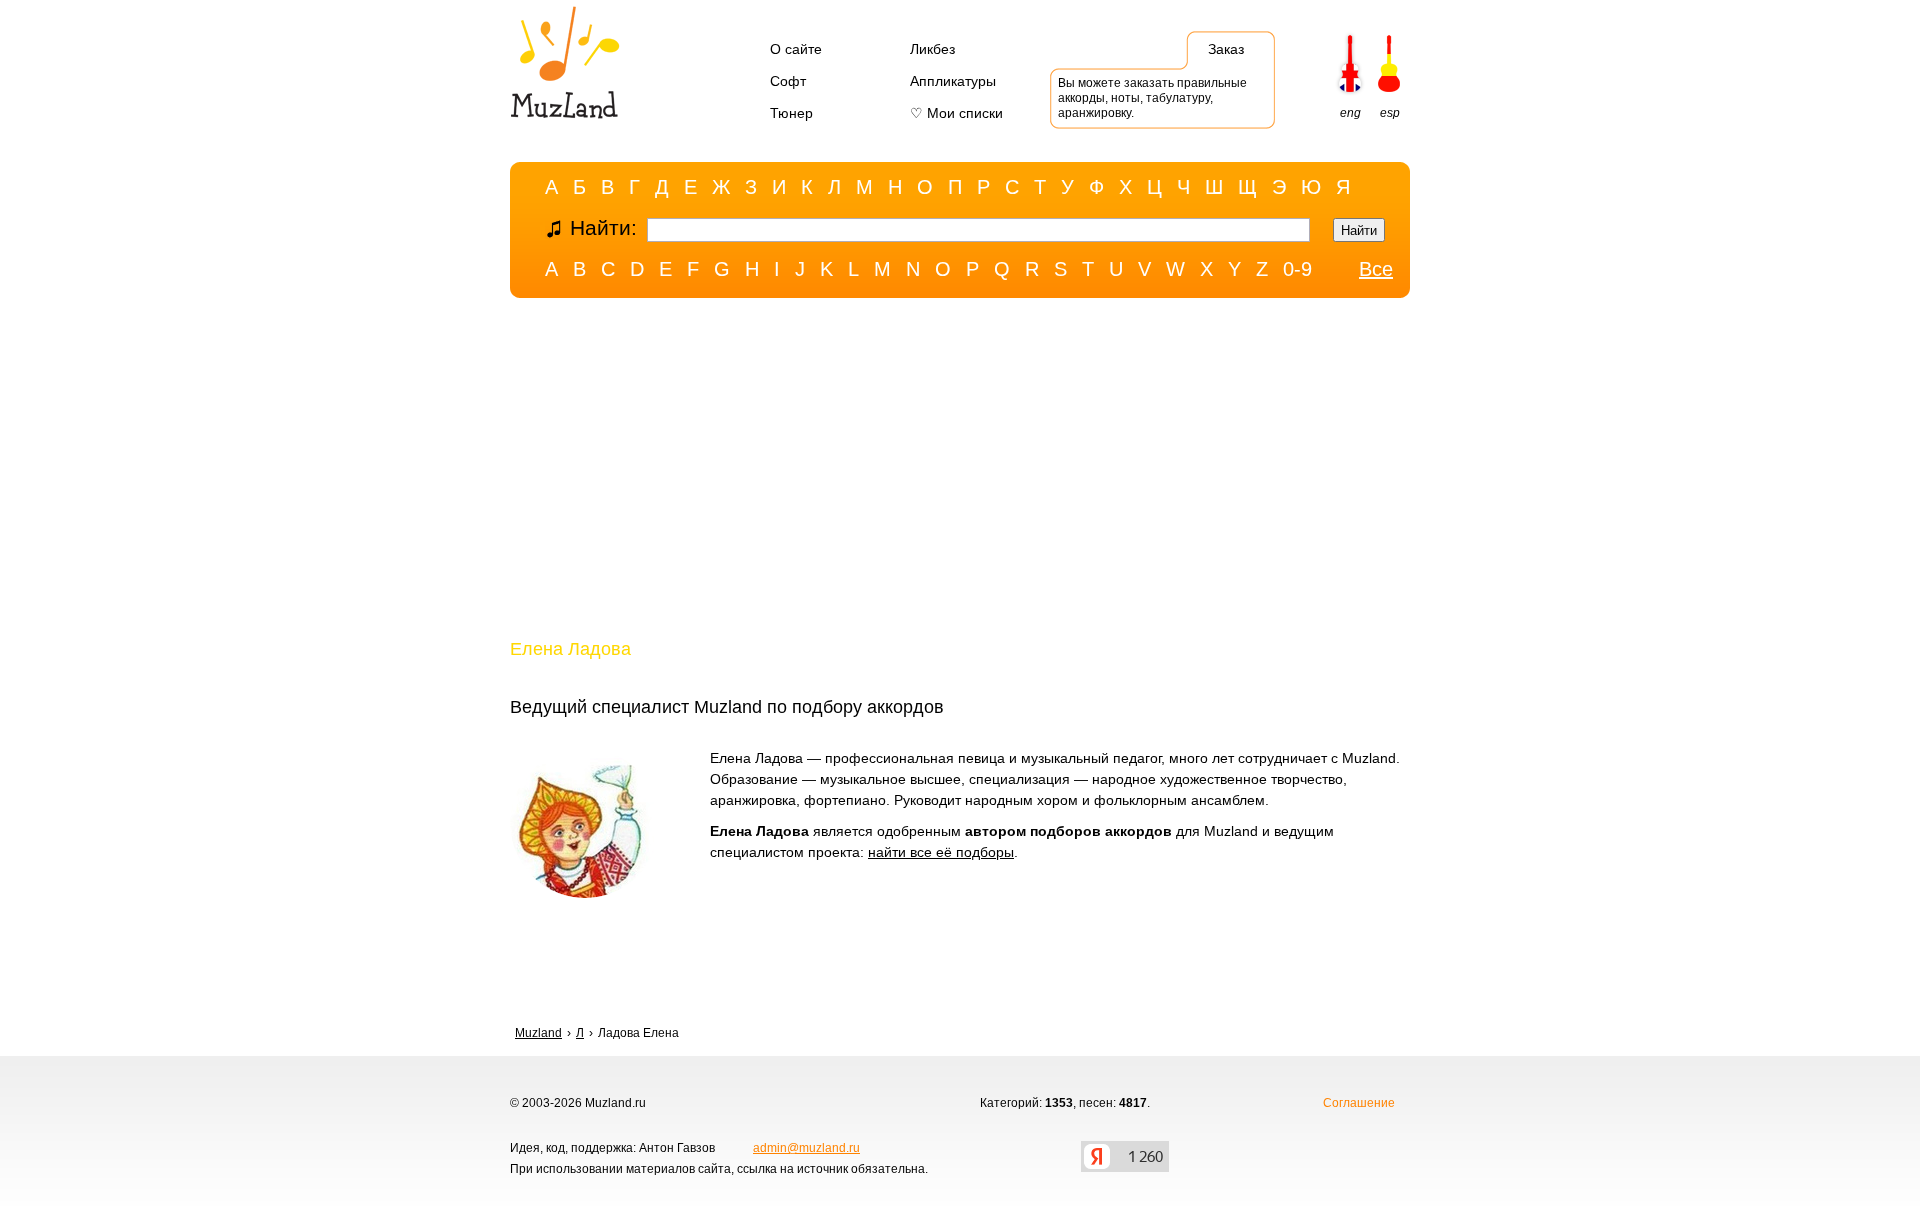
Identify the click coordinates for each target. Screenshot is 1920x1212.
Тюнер (791, 113)
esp (1390, 113)
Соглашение (1359, 1103)
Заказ (1226, 49)
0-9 (1297, 269)
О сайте (796, 49)
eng (1350, 113)
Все (1376, 269)
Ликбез (932, 49)
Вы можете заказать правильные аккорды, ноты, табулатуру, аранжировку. (1152, 98)
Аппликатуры (953, 81)
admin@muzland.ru (806, 1148)
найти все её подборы (941, 852)
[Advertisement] (960, 473)
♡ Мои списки (956, 113)
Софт (788, 81)
